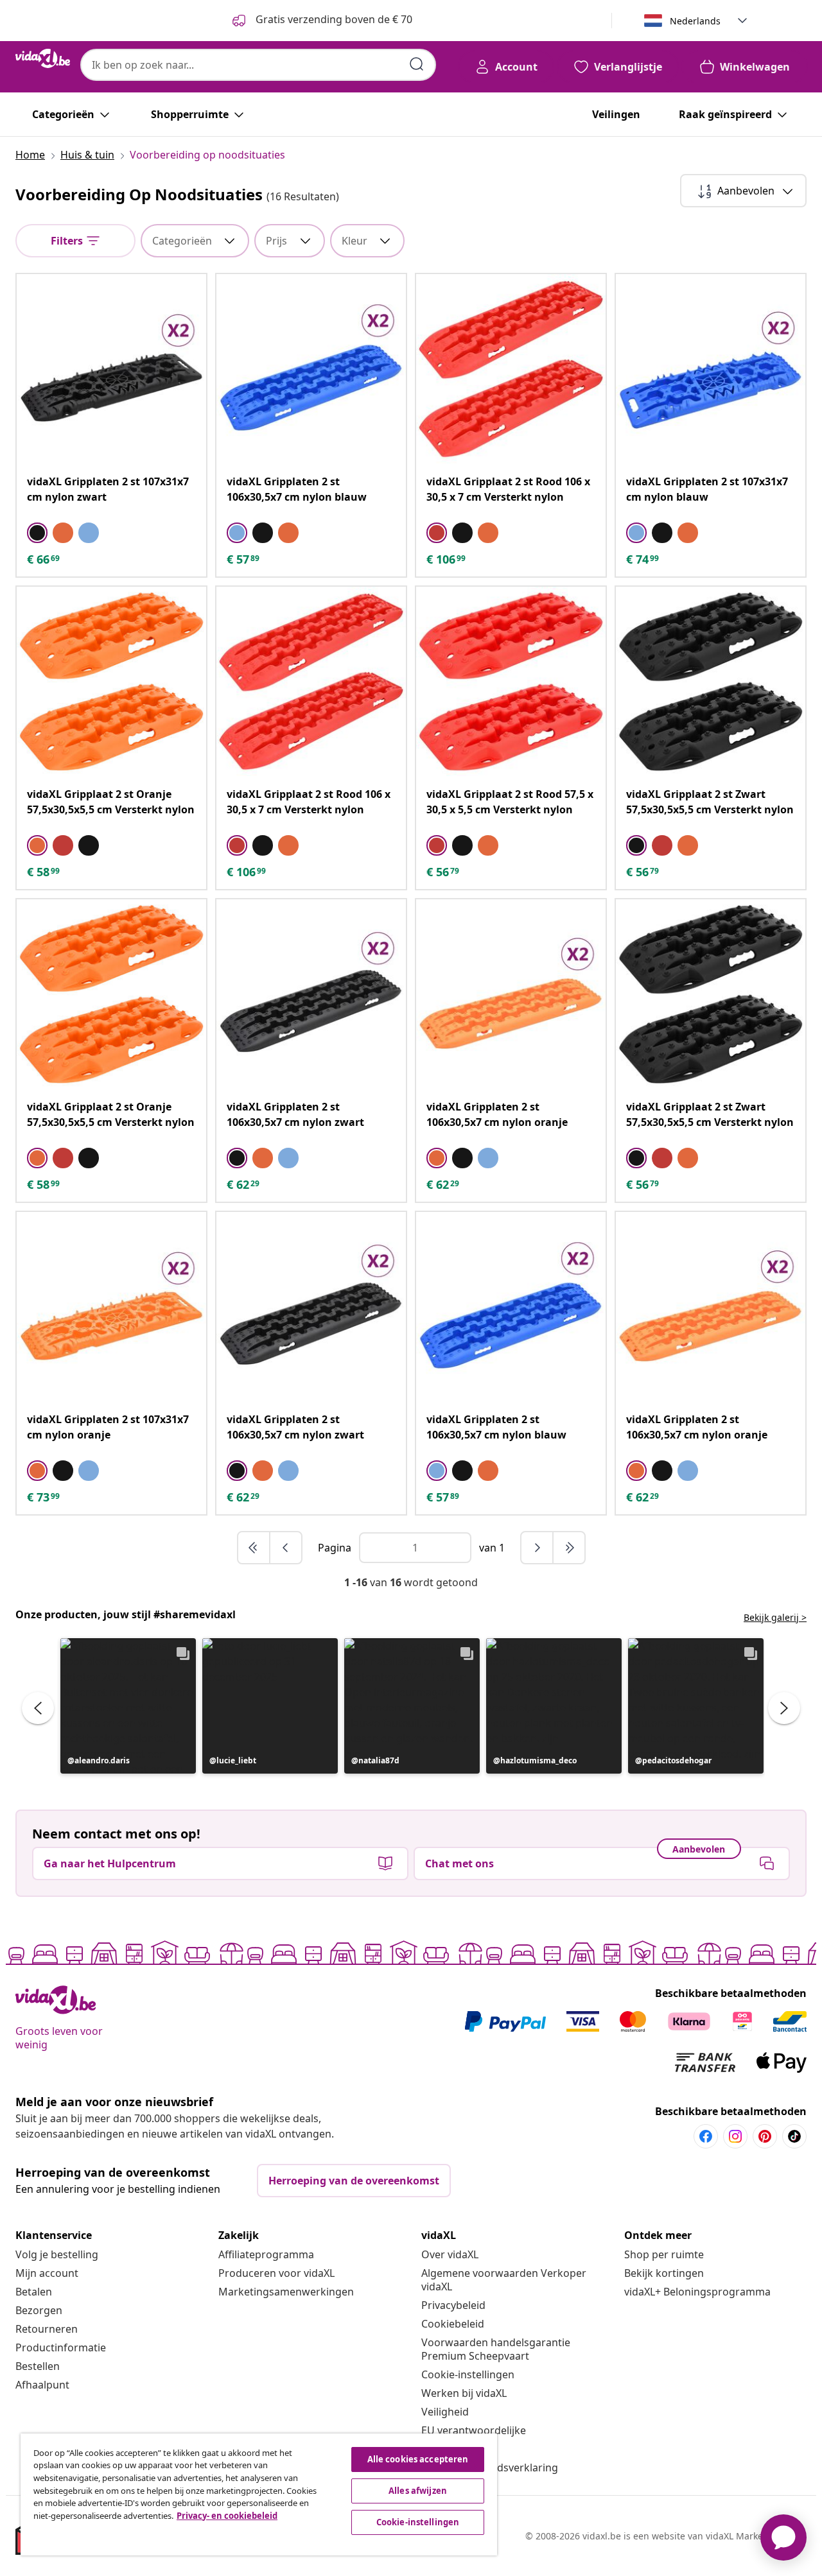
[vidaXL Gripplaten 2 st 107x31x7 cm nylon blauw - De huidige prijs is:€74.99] (711, 369)
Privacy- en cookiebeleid (227, 2516)
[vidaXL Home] (43, 58)
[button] (128, 1706)
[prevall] (254, 1548)
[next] (538, 1548)
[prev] (286, 1548)
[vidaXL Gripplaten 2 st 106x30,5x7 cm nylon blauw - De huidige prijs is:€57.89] (311, 369)
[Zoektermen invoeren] (417, 64)
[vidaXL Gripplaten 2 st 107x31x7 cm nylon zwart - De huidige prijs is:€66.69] (111, 369)
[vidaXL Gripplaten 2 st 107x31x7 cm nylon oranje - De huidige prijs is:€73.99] (111, 1307)
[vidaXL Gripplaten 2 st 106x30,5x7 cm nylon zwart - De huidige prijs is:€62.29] (311, 994)
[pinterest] (765, 2136)
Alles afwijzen (418, 2491)
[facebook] (706, 2136)
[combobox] (258, 65)
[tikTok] (794, 2136)
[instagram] (735, 2136)
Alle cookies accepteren (418, 2459)
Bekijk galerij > (775, 1617)
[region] (259, 2494)
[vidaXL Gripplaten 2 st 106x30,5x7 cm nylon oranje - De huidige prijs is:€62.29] (511, 994)
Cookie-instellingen (468, 2374)
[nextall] (569, 1548)
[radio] (37, 533)
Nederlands (695, 21)
